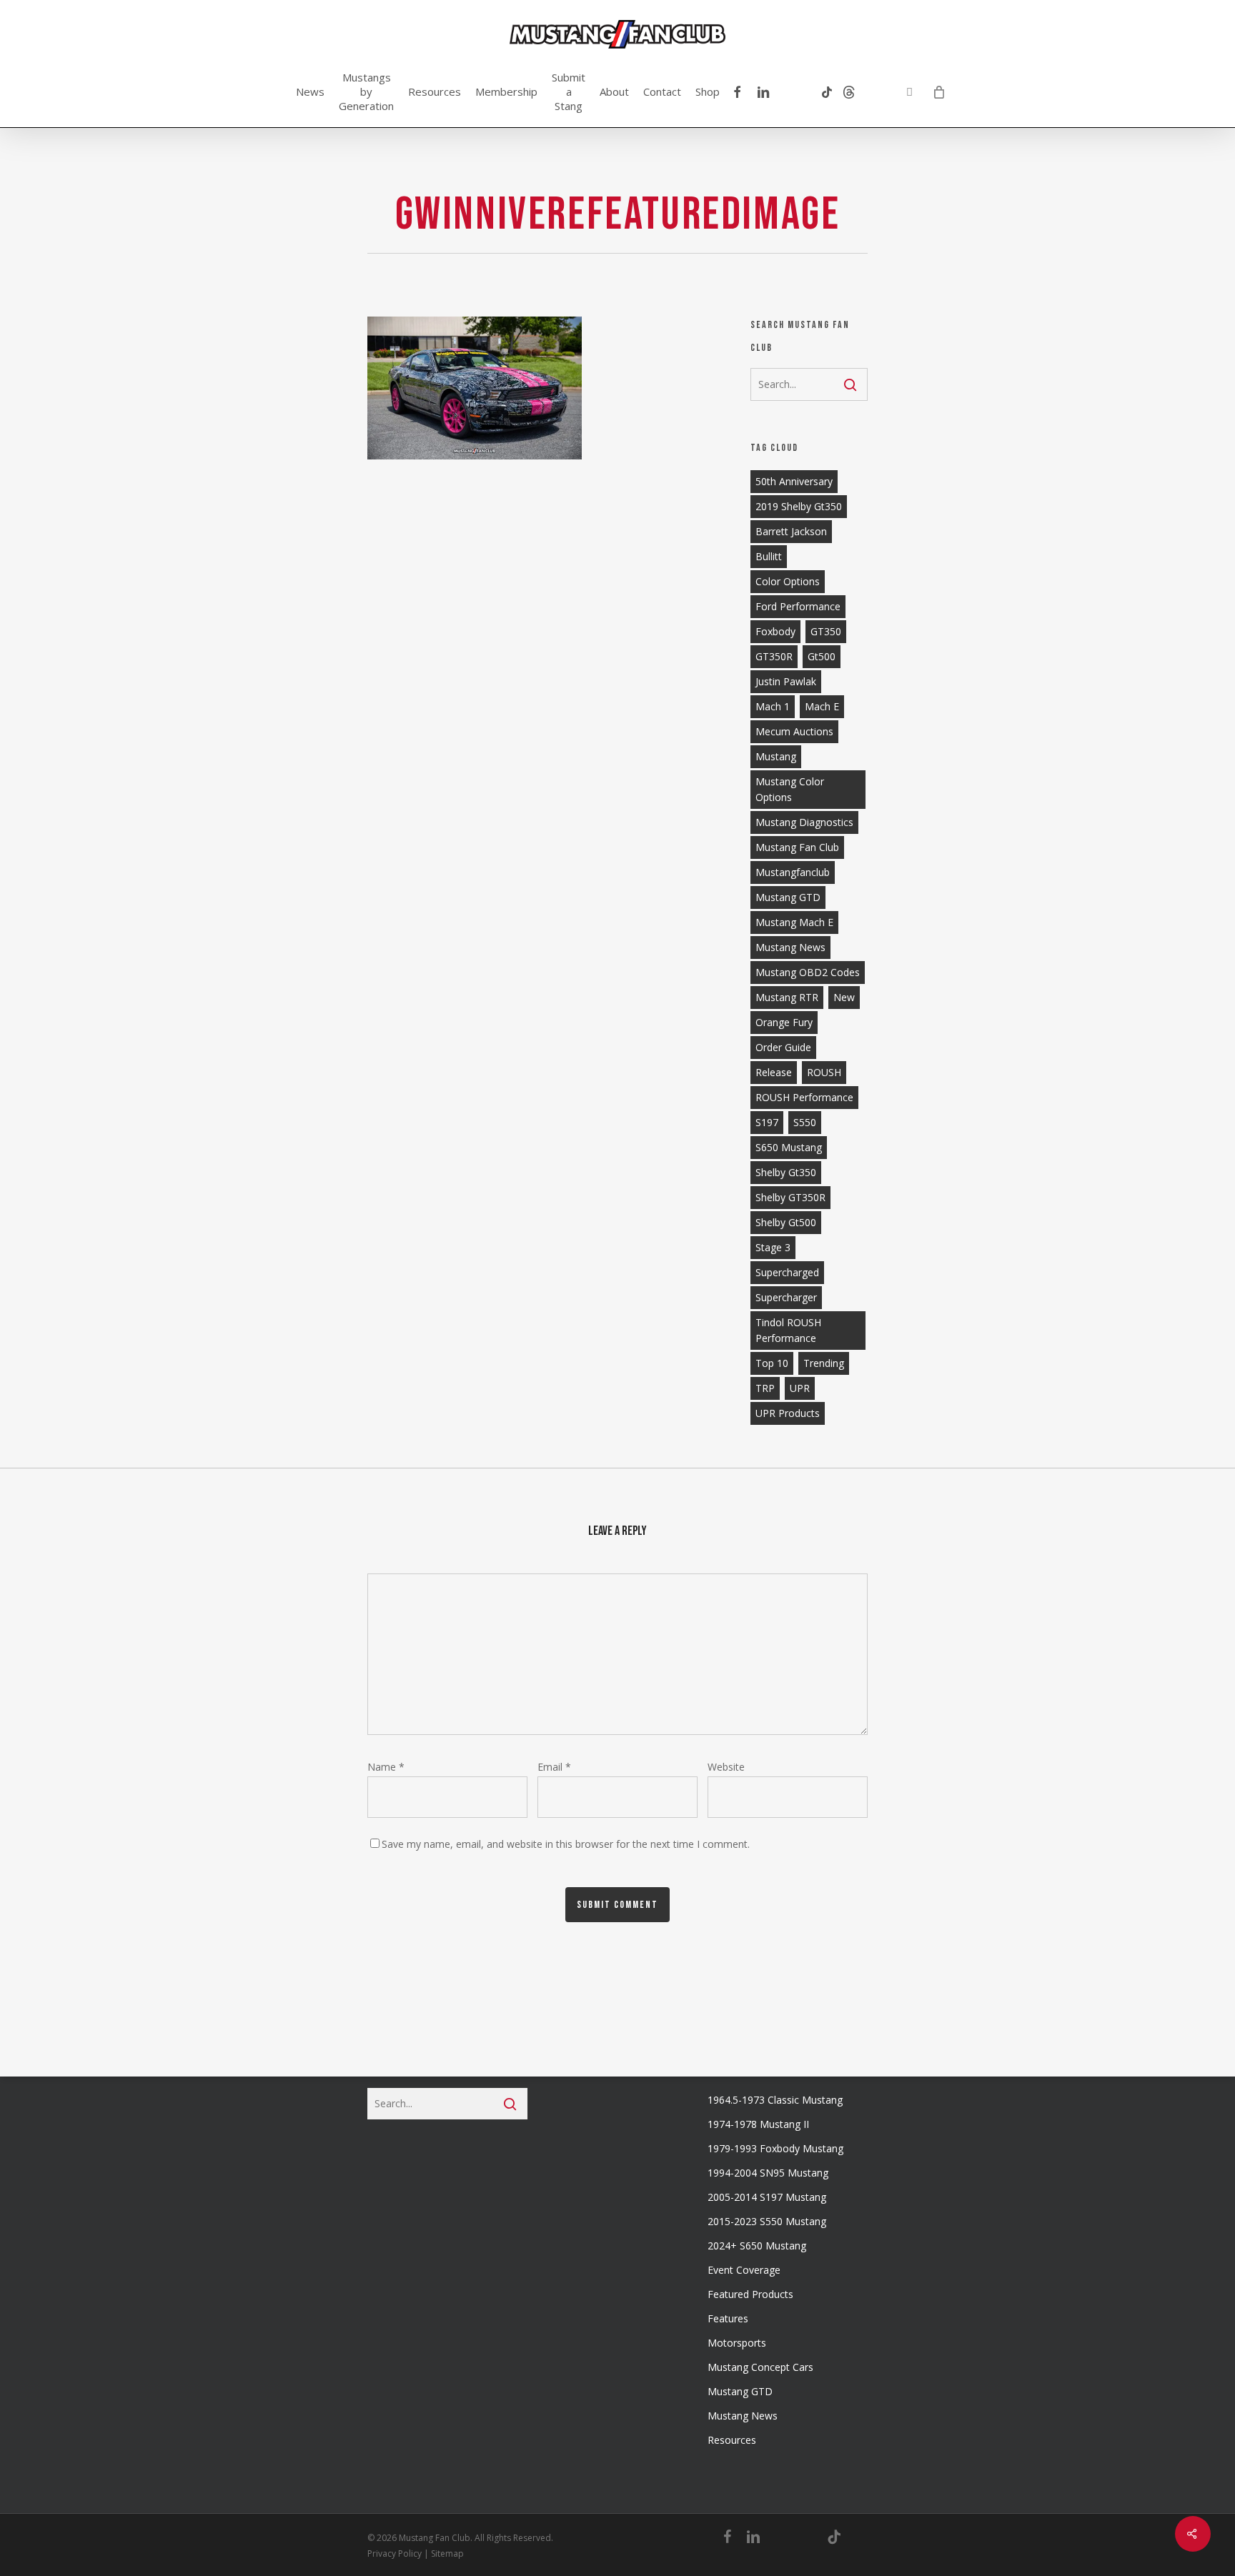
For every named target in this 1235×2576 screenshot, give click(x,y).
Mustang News (743, 2416)
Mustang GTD (788, 897)
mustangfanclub (793, 872)
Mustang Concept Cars (760, 2367)
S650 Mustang (789, 1147)
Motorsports (737, 2343)
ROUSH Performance (804, 1097)
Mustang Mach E (794, 922)
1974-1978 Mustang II (758, 2124)
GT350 (826, 631)
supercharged (787, 1272)
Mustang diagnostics (804, 822)
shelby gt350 (786, 1172)
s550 (805, 1122)
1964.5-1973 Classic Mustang (775, 2100)
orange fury (784, 1022)
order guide (783, 1047)
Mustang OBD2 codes (808, 972)
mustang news (790, 947)
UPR (800, 1388)
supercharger (786, 1297)
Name (386, 1767)
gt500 (822, 656)
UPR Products (788, 1413)
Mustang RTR (787, 997)
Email (554, 1767)
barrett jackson (791, 531)
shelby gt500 (786, 1222)
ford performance (798, 606)
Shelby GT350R (790, 1197)
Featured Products (750, 2294)
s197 (767, 1122)
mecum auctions (794, 731)
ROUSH (824, 1072)
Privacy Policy (395, 2553)
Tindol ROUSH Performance (788, 1330)
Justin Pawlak (786, 681)
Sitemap (447, 2553)
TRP (765, 1388)
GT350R (774, 656)
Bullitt (769, 556)
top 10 (772, 1363)
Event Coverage (744, 2270)
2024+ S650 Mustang (757, 2246)
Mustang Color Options (790, 789)
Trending (824, 1363)
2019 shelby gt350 (799, 506)
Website (726, 1767)
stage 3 (773, 1247)
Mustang (776, 756)
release (774, 1072)
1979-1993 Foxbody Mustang (775, 2148)
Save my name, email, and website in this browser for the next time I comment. (566, 1844)
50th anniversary (794, 481)
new (844, 997)
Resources (732, 2440)
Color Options (788, 581)
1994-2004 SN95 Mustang (768, 2173)
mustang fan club (797, 847)
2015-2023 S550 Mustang (767, 2221)
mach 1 (773, 706)
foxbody (775, 631)
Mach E (822, 706)
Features (728, 2318)
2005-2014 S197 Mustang (767, 2197)
